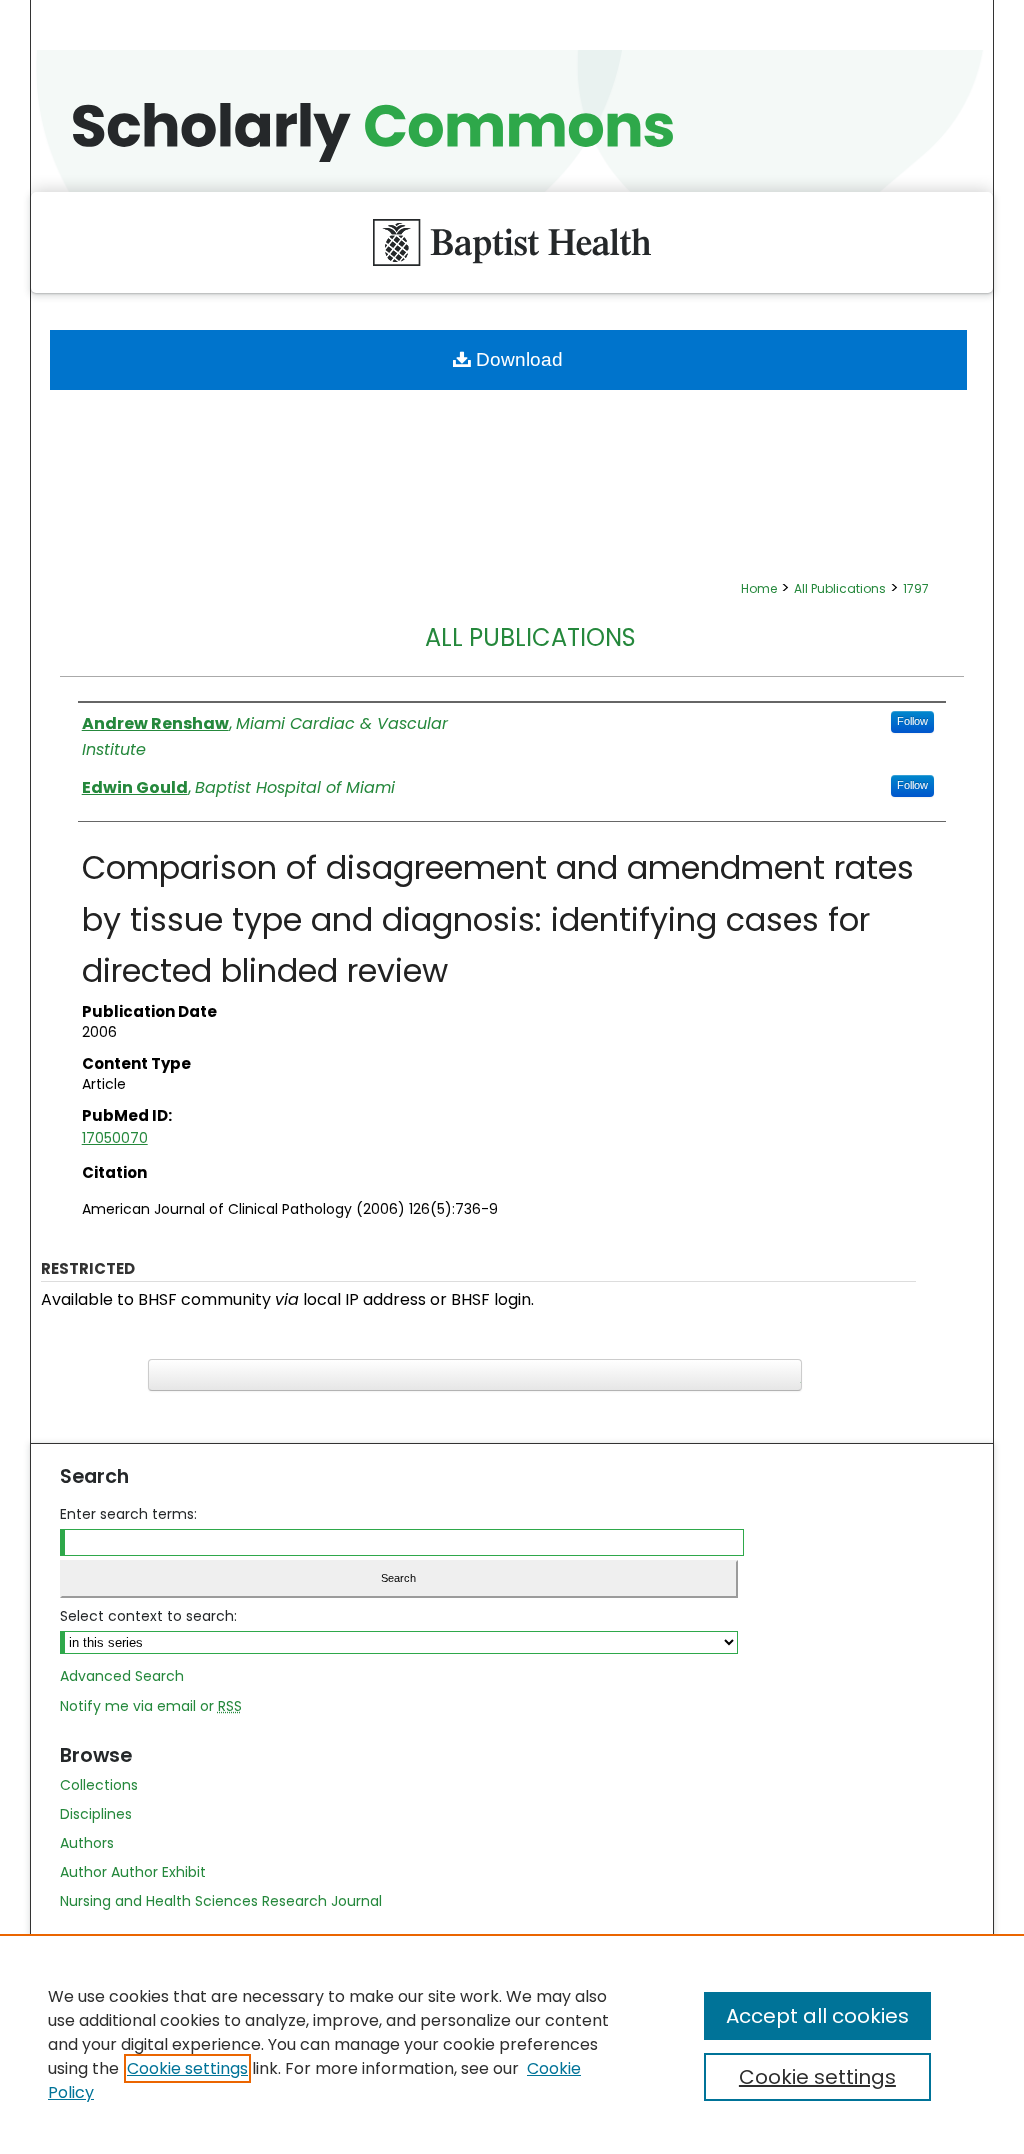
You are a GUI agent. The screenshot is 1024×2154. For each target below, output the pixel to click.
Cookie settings (187, 2068)
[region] (512, 2044)
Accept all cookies (817, 2016)
